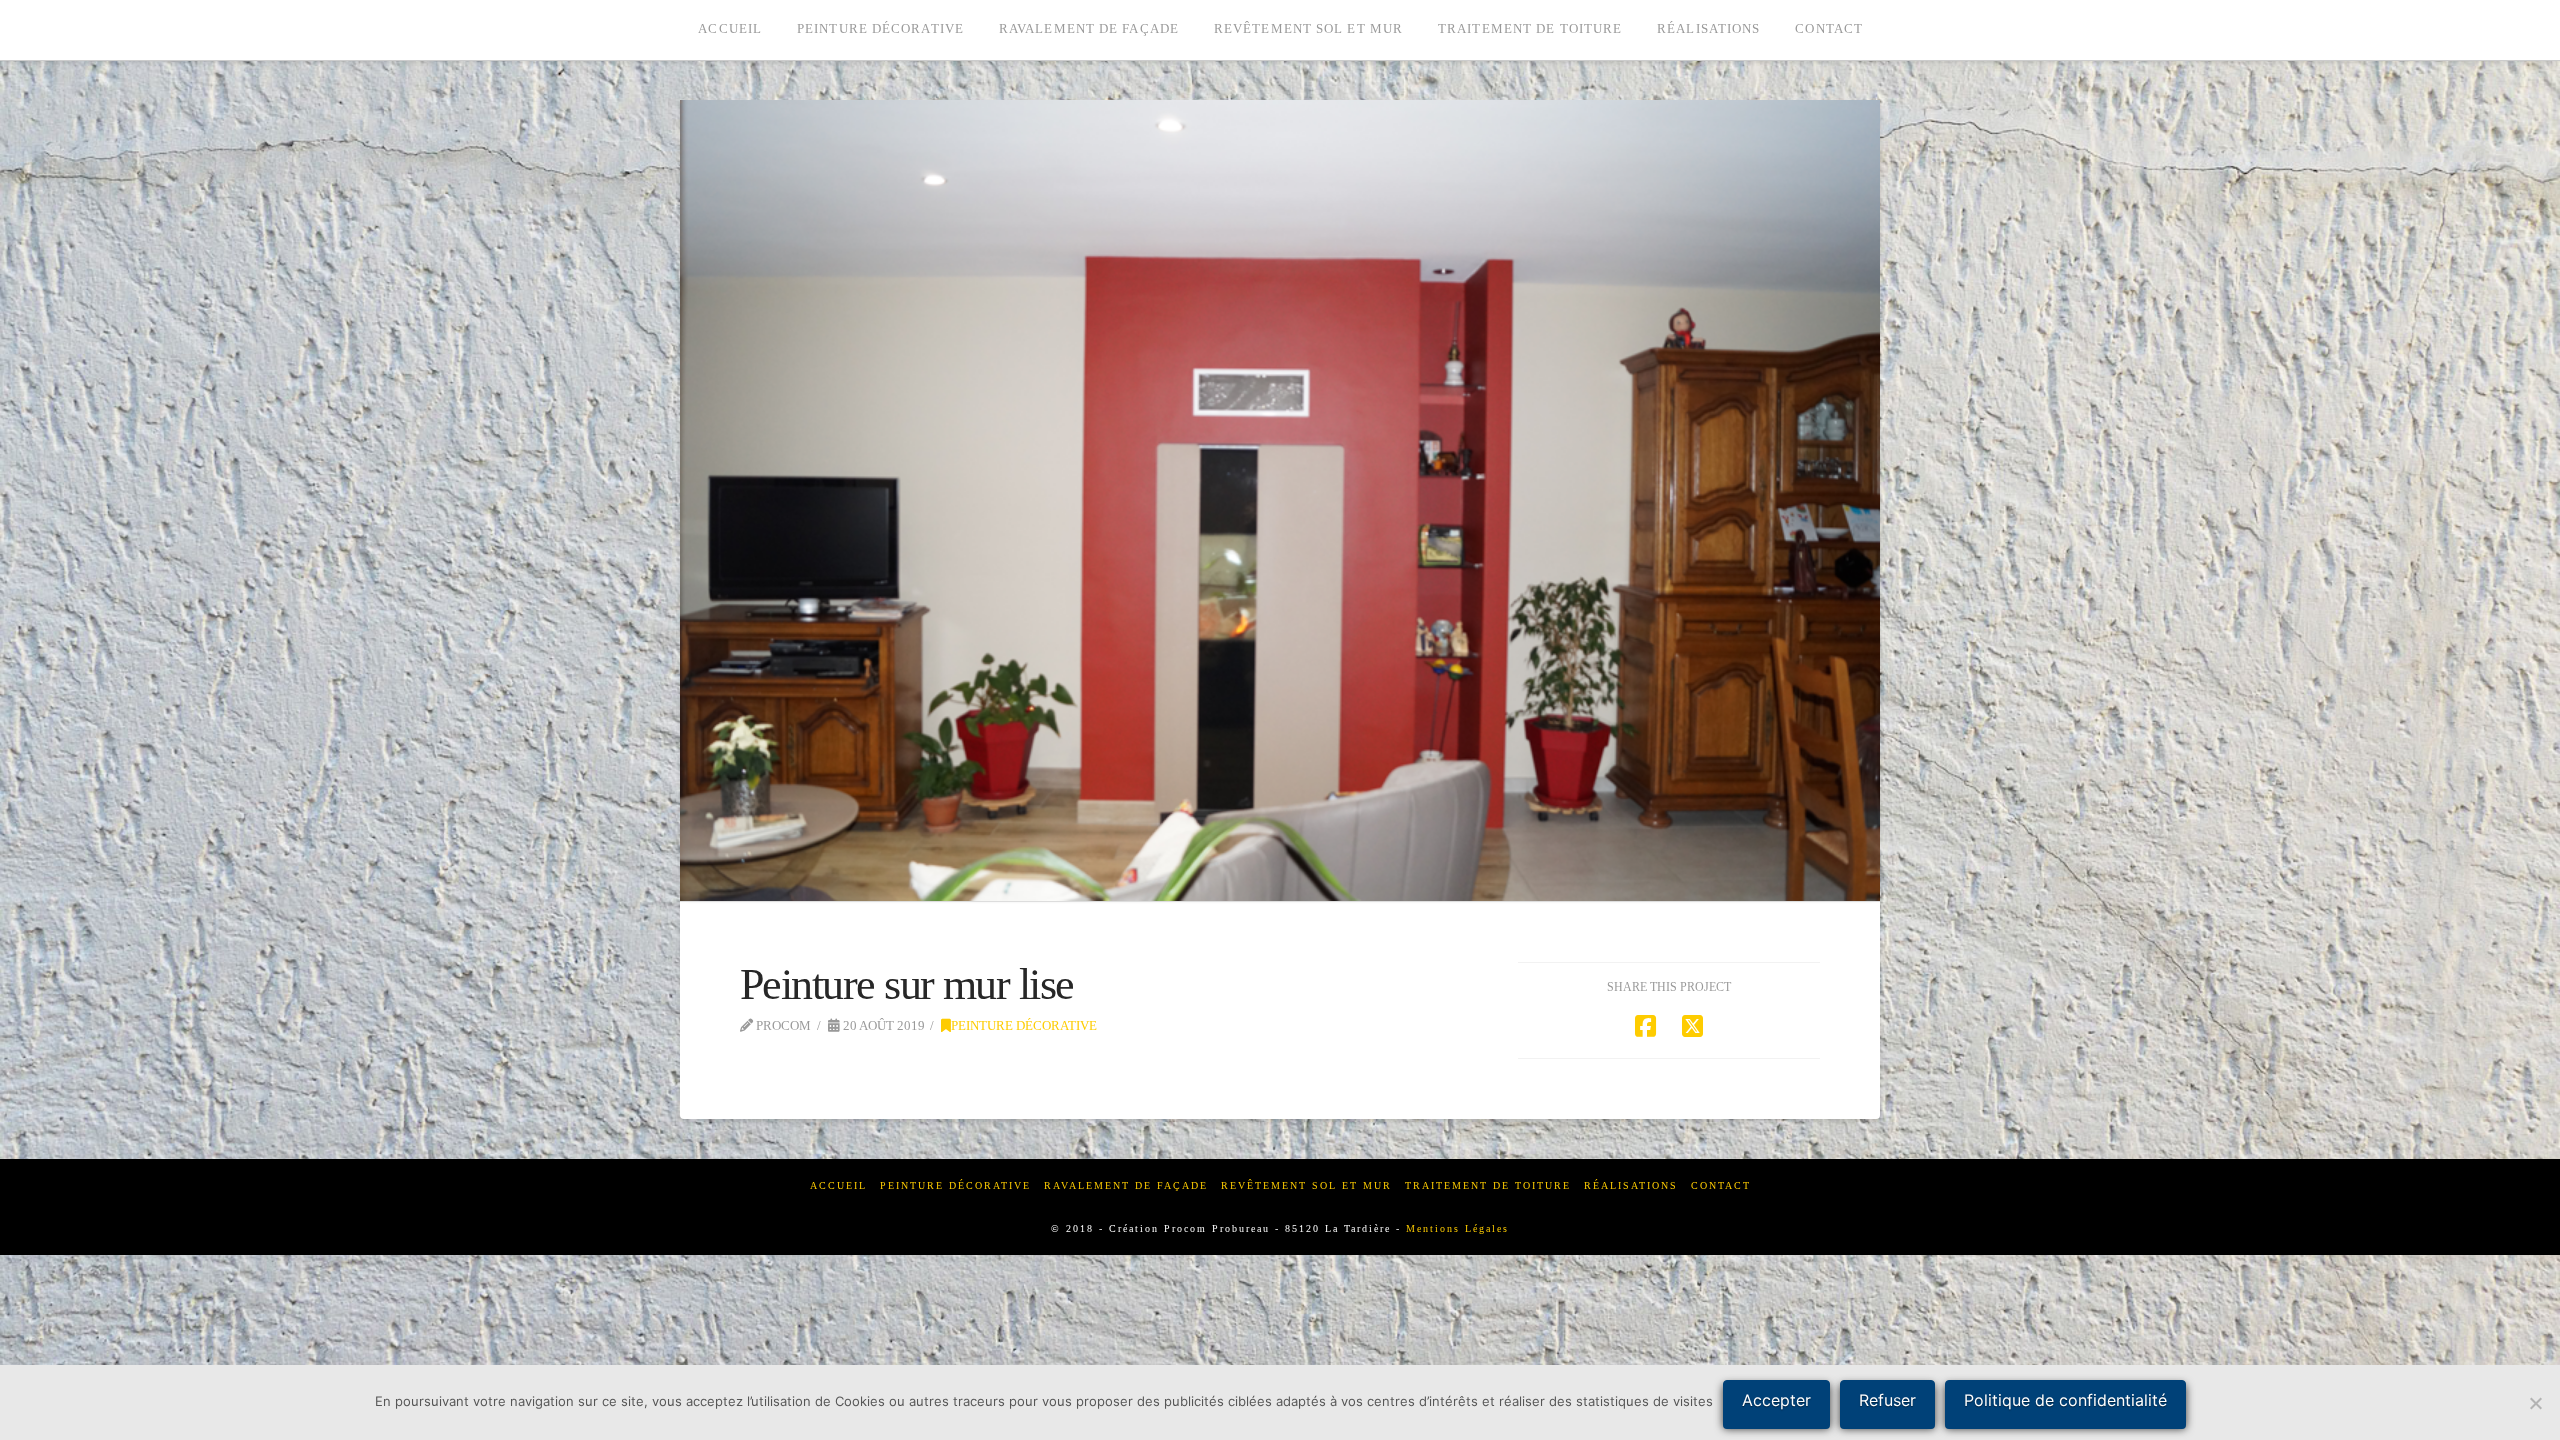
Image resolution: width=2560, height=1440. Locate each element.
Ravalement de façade (1126, 1185)
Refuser (1887, 1400)
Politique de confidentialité (2065, 1400)
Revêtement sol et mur (1306, 1185)
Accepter (1776, 1400)
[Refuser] (2535, 1403)
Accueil (838, 1185)
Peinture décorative (1024, 1025)
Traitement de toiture (1488, 1185)
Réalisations (1631, 1185)
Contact (1721, 1185)
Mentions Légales (1457, 1228)
